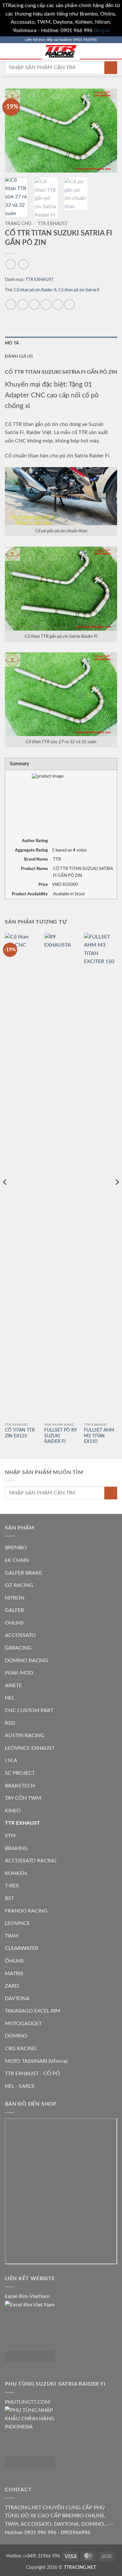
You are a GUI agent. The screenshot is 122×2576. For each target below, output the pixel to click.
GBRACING (18, 1648)
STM (10, 1836)
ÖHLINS (14, 1961)
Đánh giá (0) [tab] (19, 357)
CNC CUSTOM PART (29, 1711)
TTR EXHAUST (53, 224)
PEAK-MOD (19, 1673)
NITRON (15, 1598)
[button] (9, 51)
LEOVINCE (17, 1923)
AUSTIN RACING (25, 1735)
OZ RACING (19, 1585)
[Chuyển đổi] (113, 1548)
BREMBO (16, 1548)
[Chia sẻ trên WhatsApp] (11, 304)
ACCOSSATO (20, 1635)
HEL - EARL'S (20, 2086)
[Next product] (11, 264)
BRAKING (16, 1848)
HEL (10, 1698)
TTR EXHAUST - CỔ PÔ (32, 2074)
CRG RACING (21, 2049)
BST (9, 1898)
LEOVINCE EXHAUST (30, 1748)
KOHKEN (16, 1873)
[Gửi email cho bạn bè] (46, 304)
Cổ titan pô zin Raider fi (35, 290)
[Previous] (15, 131)
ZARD (12, 1986)
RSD (10, 1723)
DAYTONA (17, 1999)
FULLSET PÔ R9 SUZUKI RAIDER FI (61, 1436)
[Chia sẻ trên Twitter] (34, 304)
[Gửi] (111, 68)
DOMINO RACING (27, 1661)
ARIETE (13, 1686)
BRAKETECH (20, 1786)
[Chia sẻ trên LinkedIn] (69, 304)
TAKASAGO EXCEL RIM (33, 2011)
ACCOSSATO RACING (31, 1861)
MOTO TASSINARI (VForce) (36, 2061)
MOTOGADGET (23, 2024)
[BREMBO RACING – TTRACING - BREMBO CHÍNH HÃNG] (61, 51)
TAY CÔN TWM (23, 1798)
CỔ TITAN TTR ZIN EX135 (20, 1433)
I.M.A (11, 1760)
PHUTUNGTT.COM (27, 2402)
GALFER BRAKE (23, 1573)
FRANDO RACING (26, 1911)
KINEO (13, 1811)
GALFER (14, 1610)
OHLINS (14, 1623)
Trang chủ (18, 224)
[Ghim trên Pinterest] (58, 304)
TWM (12, 1936)
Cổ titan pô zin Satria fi (79, 290)
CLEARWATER (22, 1948)
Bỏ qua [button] (102, 30)
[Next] (107, 131)
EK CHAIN (17, 1560)
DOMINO (16, 2036)
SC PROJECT (20, 1773)
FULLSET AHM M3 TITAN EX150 (99, 1436)
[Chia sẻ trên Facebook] (23, 304)
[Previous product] (23, 264)
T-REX (12, 1886)
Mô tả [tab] (12, 343)
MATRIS (14, 1974)
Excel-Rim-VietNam (27, 2296)
